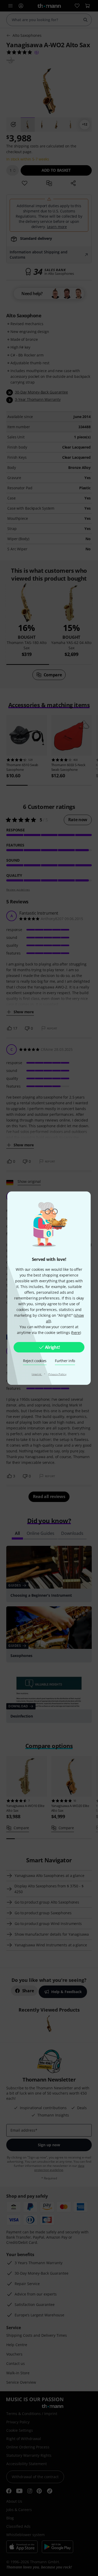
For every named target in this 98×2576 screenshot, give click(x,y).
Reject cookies (35, 1361)
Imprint (37, 1374)
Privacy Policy (57, 1374)
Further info (65, 1361)
